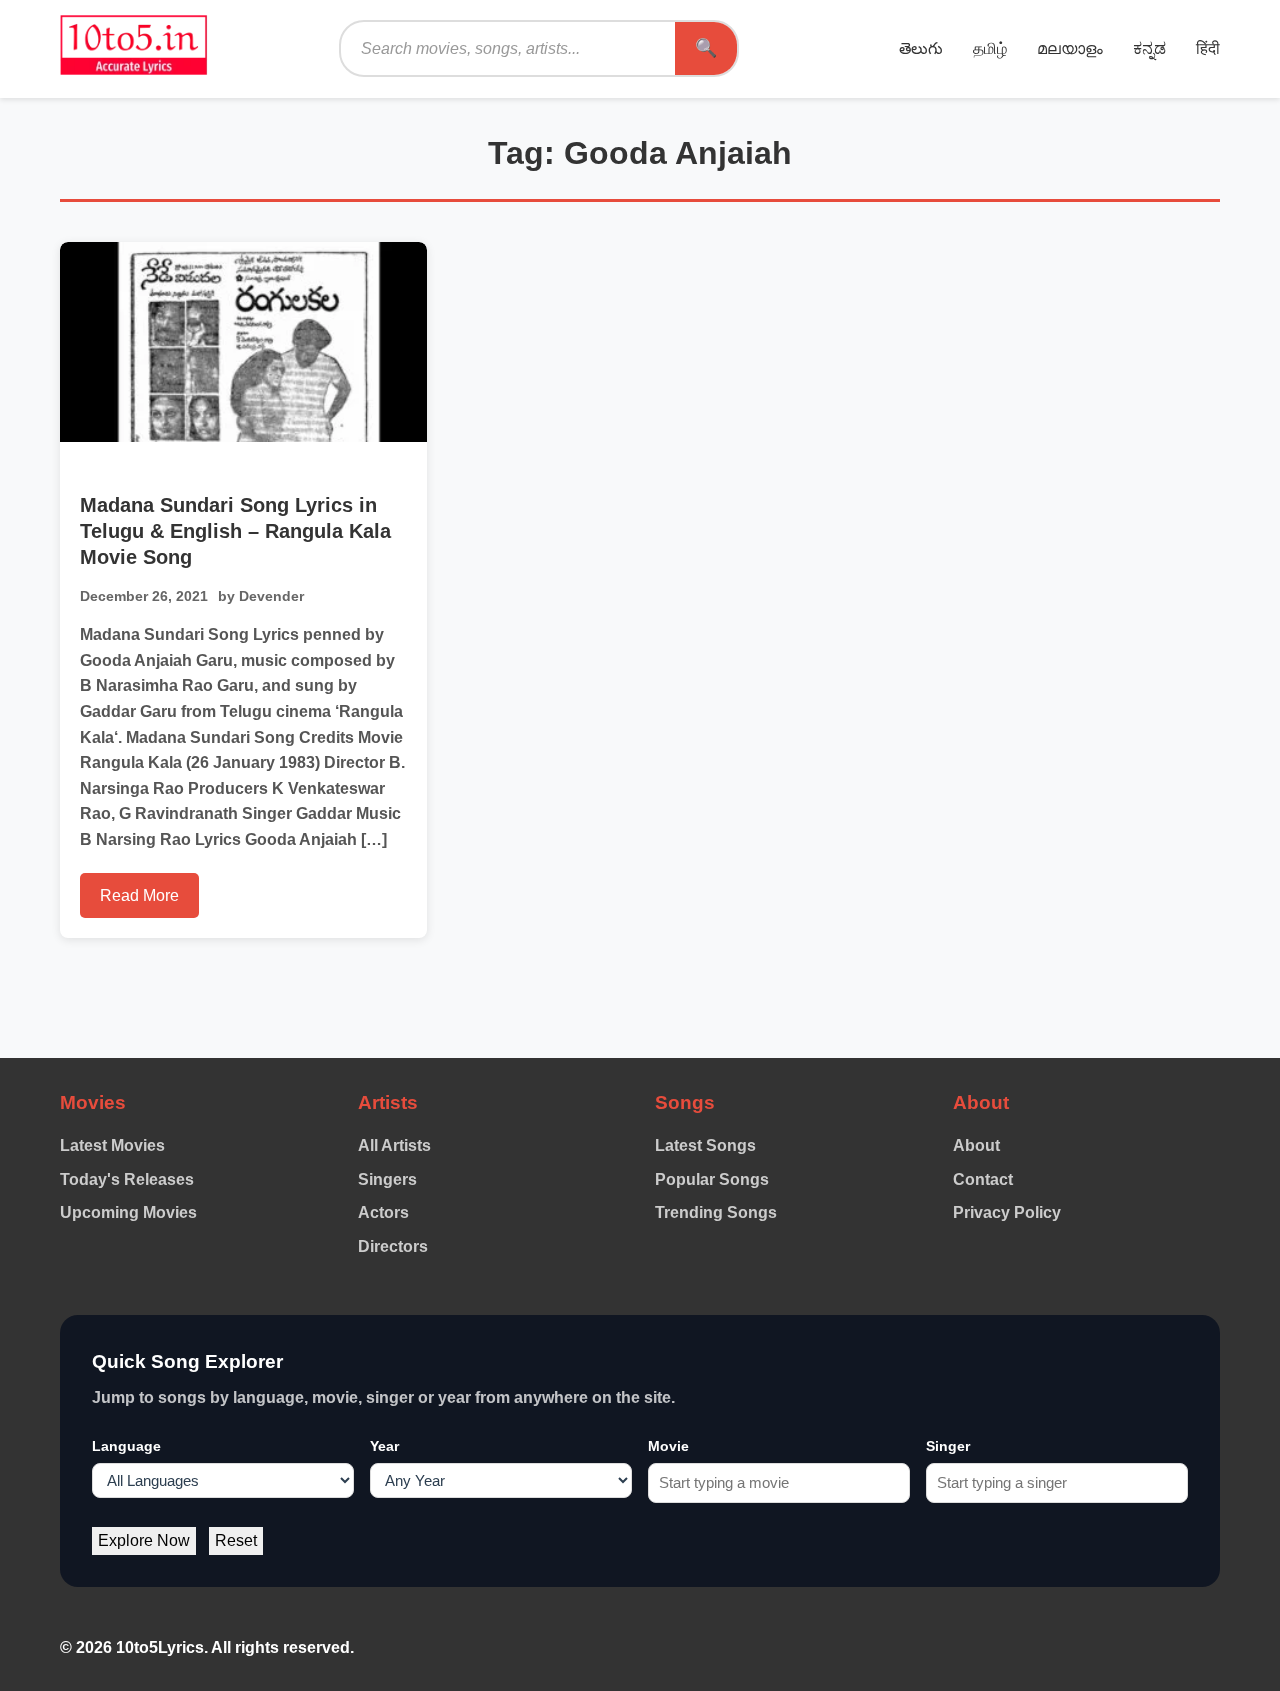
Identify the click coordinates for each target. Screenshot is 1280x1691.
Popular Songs (712, 1179)
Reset (236, 1540)
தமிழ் (990, 48)
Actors (383, 1212)
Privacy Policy (1007, 1212)
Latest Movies (112, 1145)
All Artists (394, 1145)
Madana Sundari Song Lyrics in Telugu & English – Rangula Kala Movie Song (235, 531)
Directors (393, 1246)
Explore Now (144, 1540)
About (976, 1145)
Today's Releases (127, 1179)
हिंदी (1208, 48)
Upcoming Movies (128, 1212)
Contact (983, 1179)
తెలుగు (921, 48)
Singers (387, 1179)
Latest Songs (705, 1145)
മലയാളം (1070, 48)
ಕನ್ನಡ (1149, 48)
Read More (139, 895)
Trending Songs (716, 1212)
